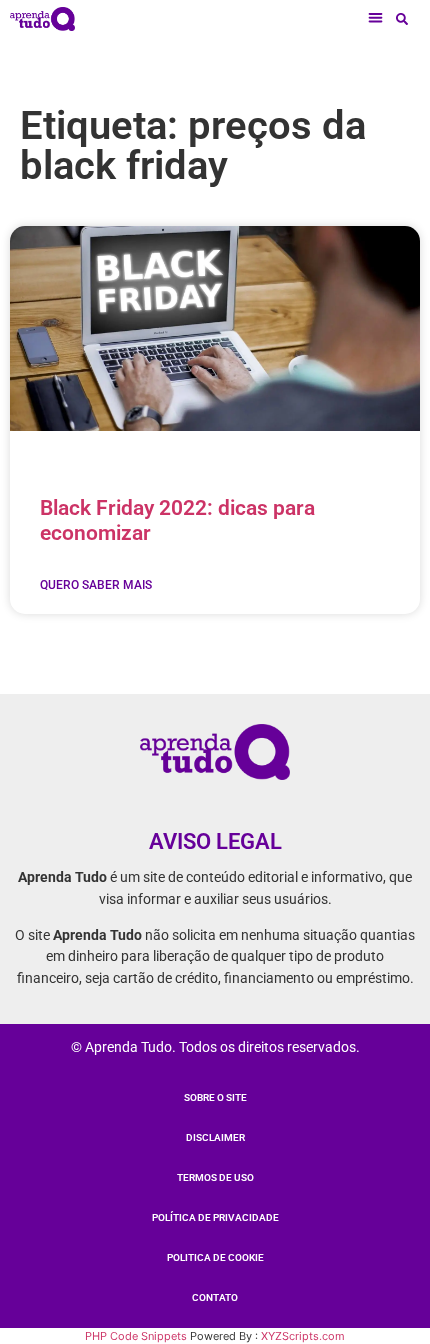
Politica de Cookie (215, 1257)
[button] (376, 18)
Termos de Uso (215, 1177)
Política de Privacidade (215, 1217)
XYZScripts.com (303, 1336)
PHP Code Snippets (136, 1336)
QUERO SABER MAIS (96, 585)
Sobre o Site (215, 1097)
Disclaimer (215, 1137)
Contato (215, 1297)
